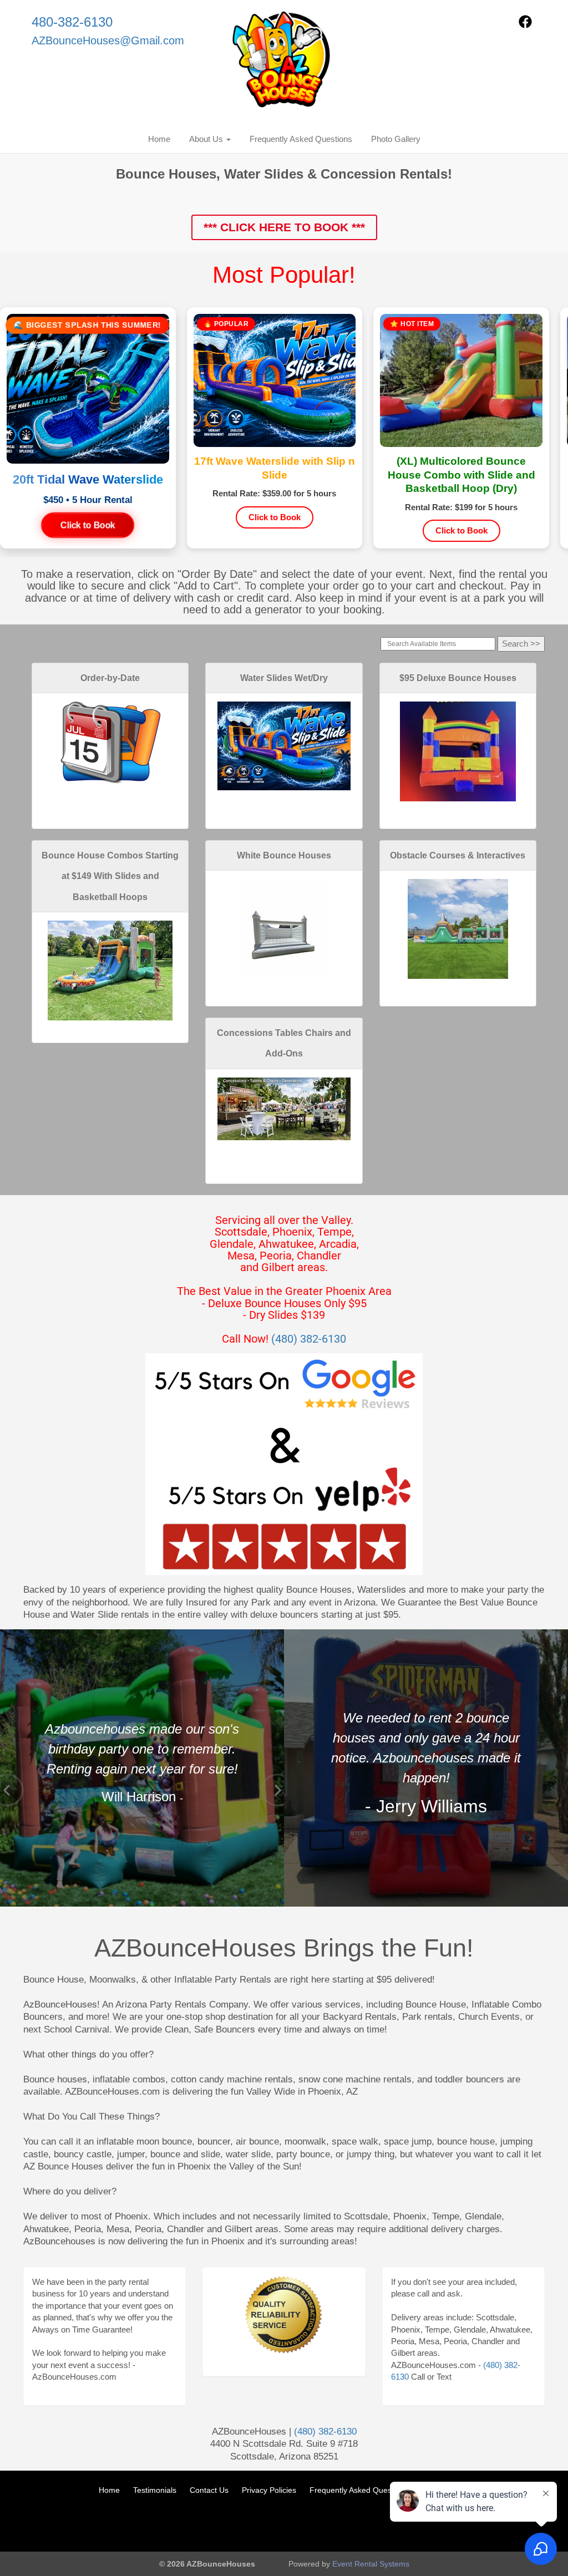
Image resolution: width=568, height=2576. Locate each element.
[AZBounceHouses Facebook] (525, 25)
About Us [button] (207, 139)
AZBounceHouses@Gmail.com (108, 40)
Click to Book (88, 525)
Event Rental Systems (371, 2564)
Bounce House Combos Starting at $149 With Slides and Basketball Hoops (110, 876)
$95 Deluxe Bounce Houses (458, 678)
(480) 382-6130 (309, 1339)
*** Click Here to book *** (284, 227)
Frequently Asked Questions (301, 139)
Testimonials (155, 2490)
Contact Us (209, 2490)
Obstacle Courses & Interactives (458, 855)
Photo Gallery (396, 139)
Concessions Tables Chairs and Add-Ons (284, 1043)
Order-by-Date (110, 678)
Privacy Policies (269, 2490)
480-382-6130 (72, 22)
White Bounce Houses (284, 855)
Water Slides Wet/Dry (284, 678)
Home (159, 139)
